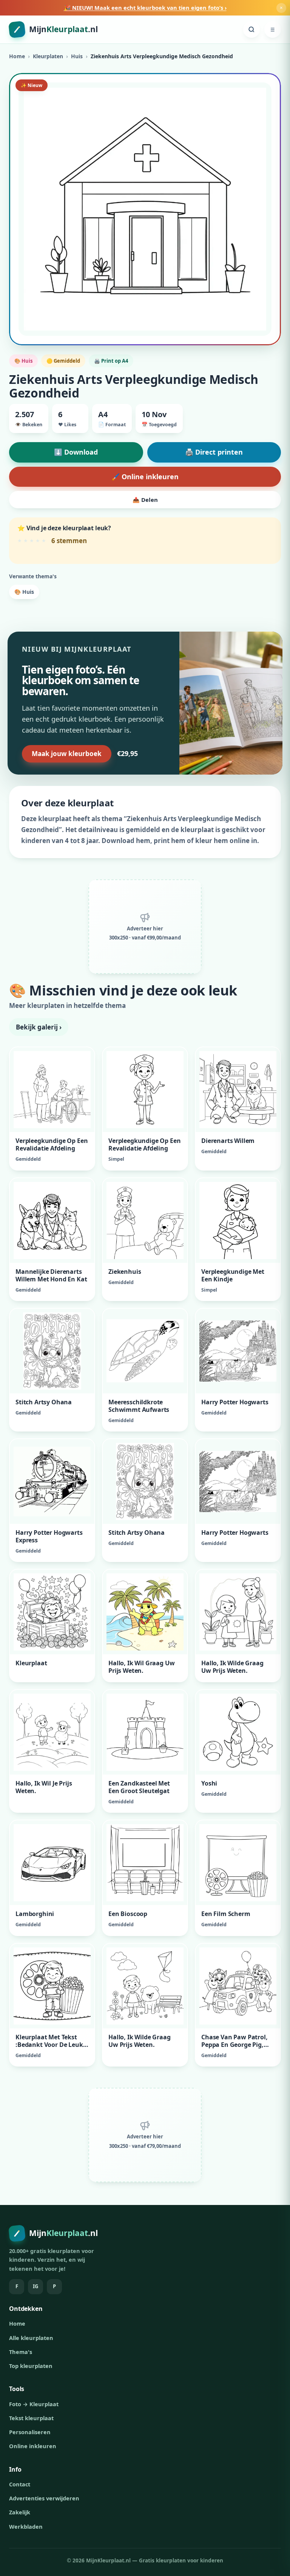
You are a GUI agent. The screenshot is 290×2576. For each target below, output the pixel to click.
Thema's (21, 2352)
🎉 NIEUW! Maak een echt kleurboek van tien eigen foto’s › (145, 8)
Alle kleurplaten (31, 2338)
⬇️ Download (76, 452)
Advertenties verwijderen (44, 2498)
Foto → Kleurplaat (34, 2404)
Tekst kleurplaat (31, 2418)
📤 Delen (145, 500)
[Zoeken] (251, 30)
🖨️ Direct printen (214, 452)
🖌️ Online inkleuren (145, 477)
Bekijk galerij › (39, 1027)
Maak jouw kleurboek (67, 754)
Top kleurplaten (31, 2366)
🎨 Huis (24, 592)
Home (17, 56)
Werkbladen (26, 2526)
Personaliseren (30, 2432)
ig (35, 2286)
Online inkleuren (33, 2446)
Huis (77, 56)
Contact (20, 2484)
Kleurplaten (48, 56)
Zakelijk (20, 2512)
